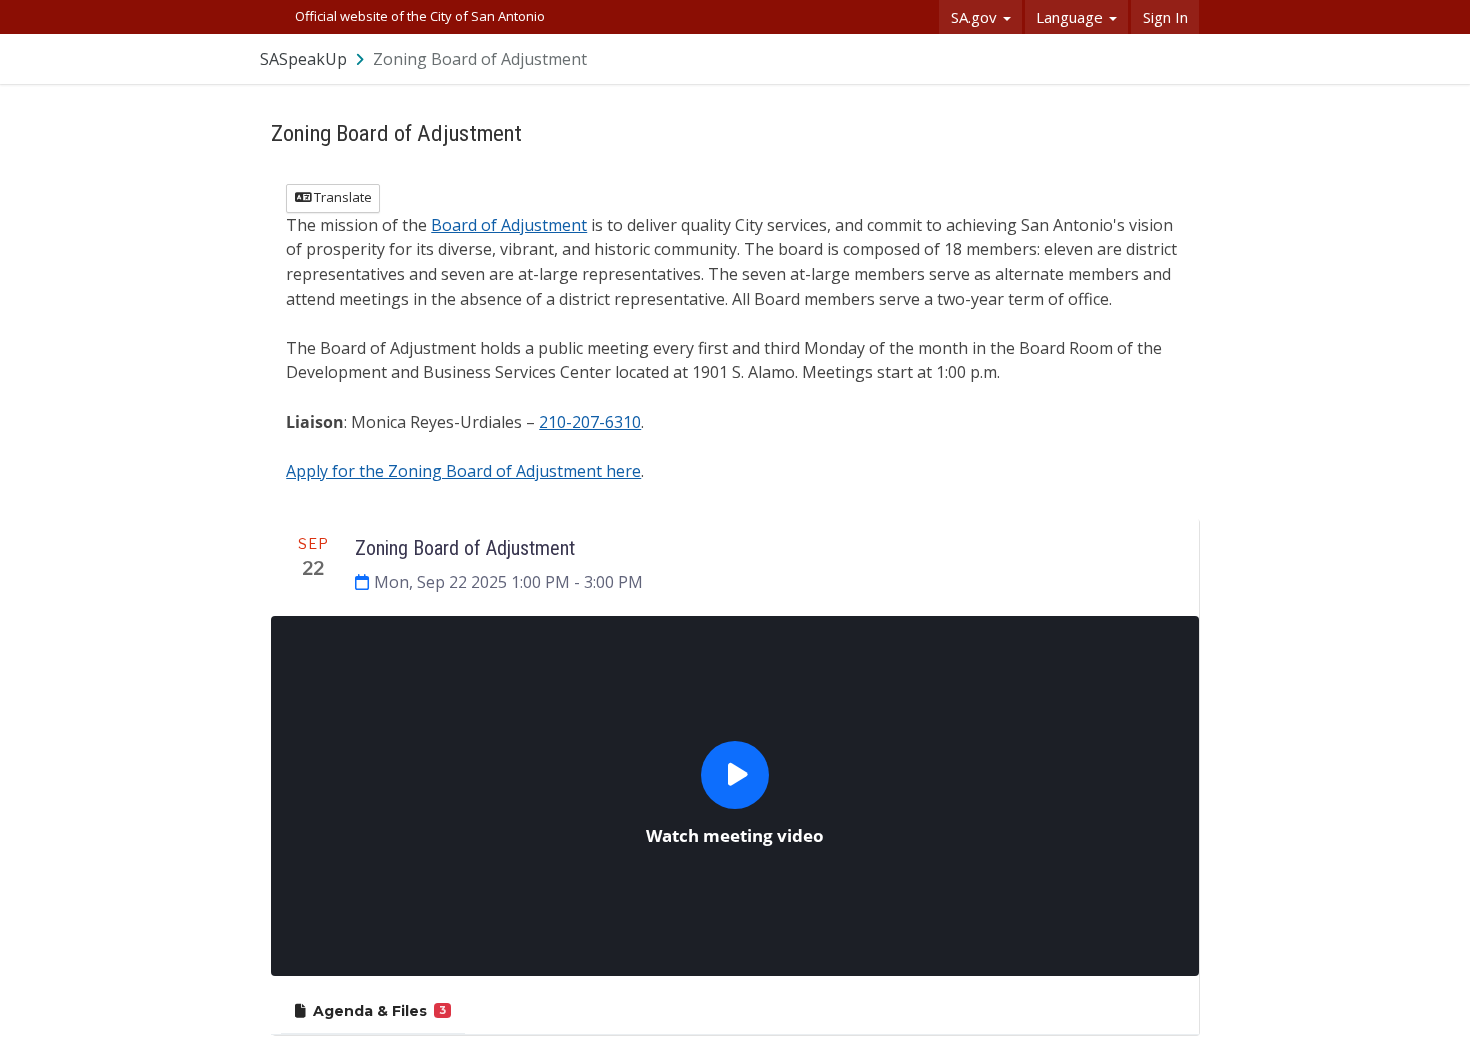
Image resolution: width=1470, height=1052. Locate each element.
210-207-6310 (590, 422)
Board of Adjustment (509, 225)
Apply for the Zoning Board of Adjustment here (463, 471)
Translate (341, 197)
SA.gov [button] (976, 17)
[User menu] (1185, 58)
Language (1071, 17)
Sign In (1165, 17)
